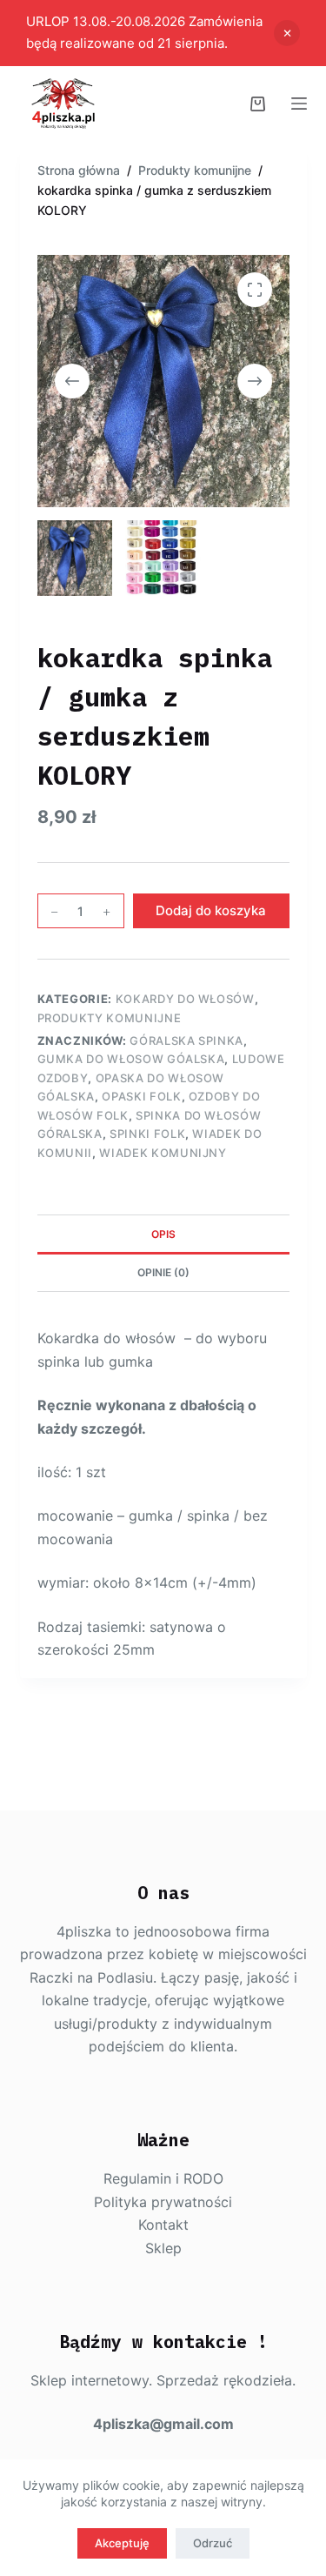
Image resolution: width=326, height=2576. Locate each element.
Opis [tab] (163, 1234)
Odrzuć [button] (287, 33)
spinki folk (147, 1134)
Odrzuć (213, 2543)
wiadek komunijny (163, 1153)
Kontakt (163, 2225)
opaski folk (141, 1096)
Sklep (163, 2248)
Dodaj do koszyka (211, 910)
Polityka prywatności (163, 2202)
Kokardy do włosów (185, 999)
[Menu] (299, 104)
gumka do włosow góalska (131, 1059)
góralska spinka (186, 1040)
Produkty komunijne (110, 1018)
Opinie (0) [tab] (163, 1272)
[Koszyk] (258, 104)
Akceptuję (122, 2543)
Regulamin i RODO (163, 2178)
